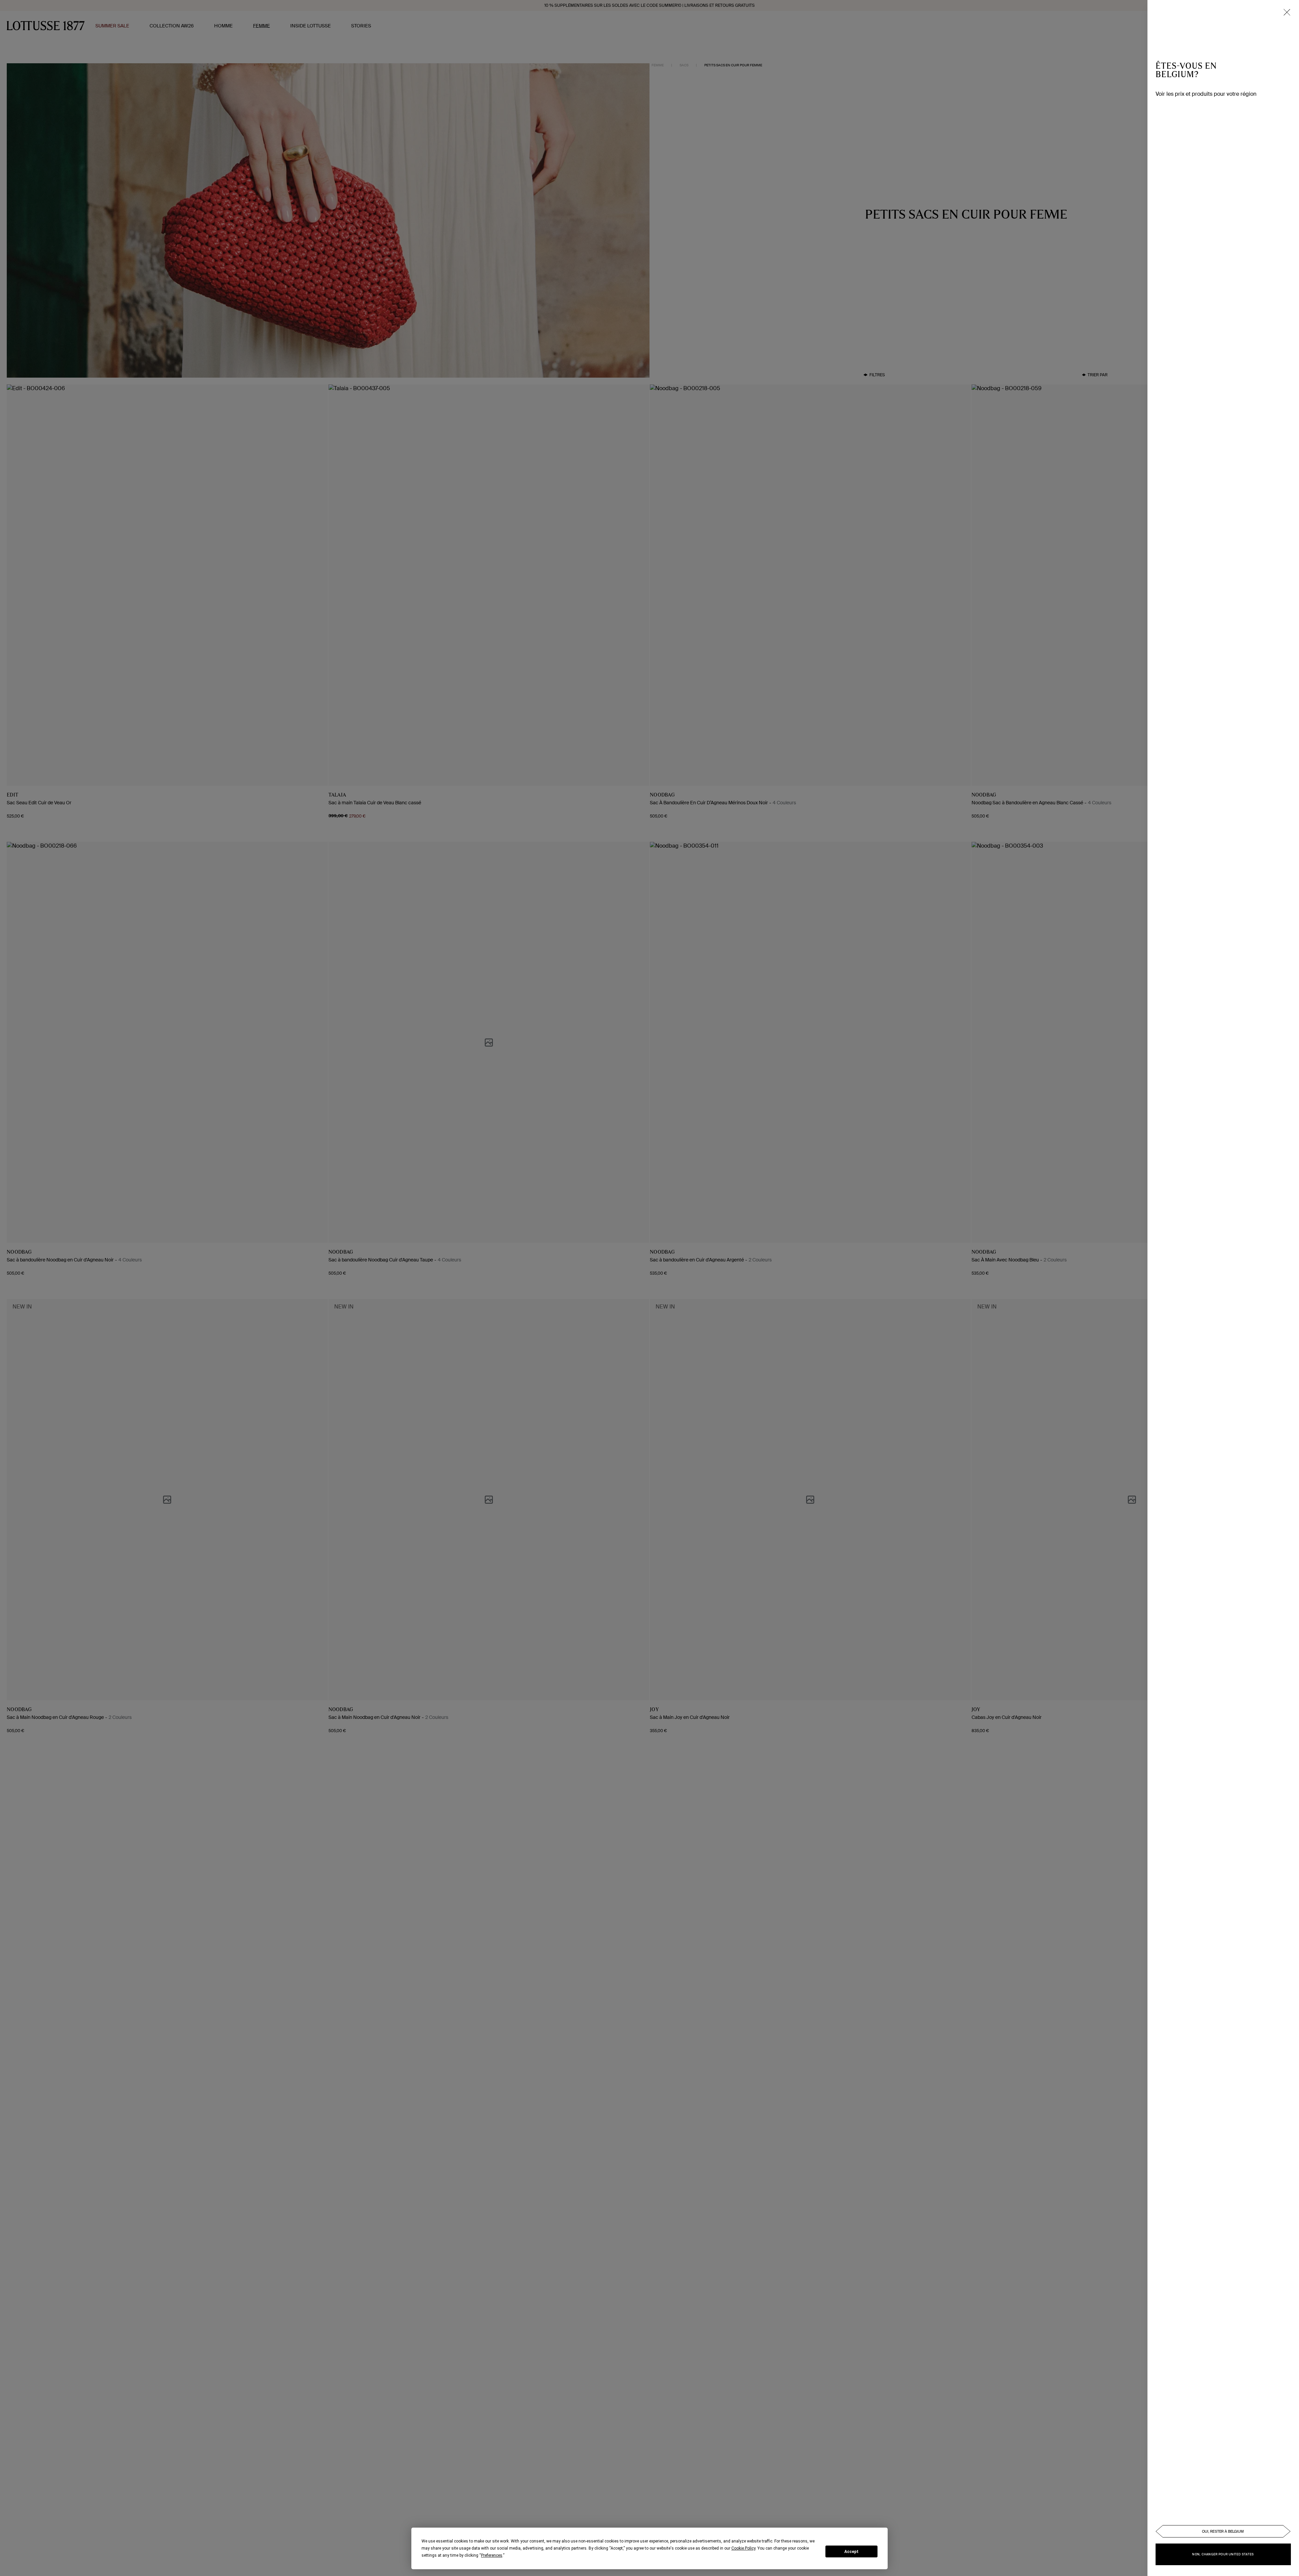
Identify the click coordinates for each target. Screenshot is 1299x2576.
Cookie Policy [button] (743, 2548)
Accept (851, 2552)
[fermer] (1287, 12)
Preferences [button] (492, 2555)
